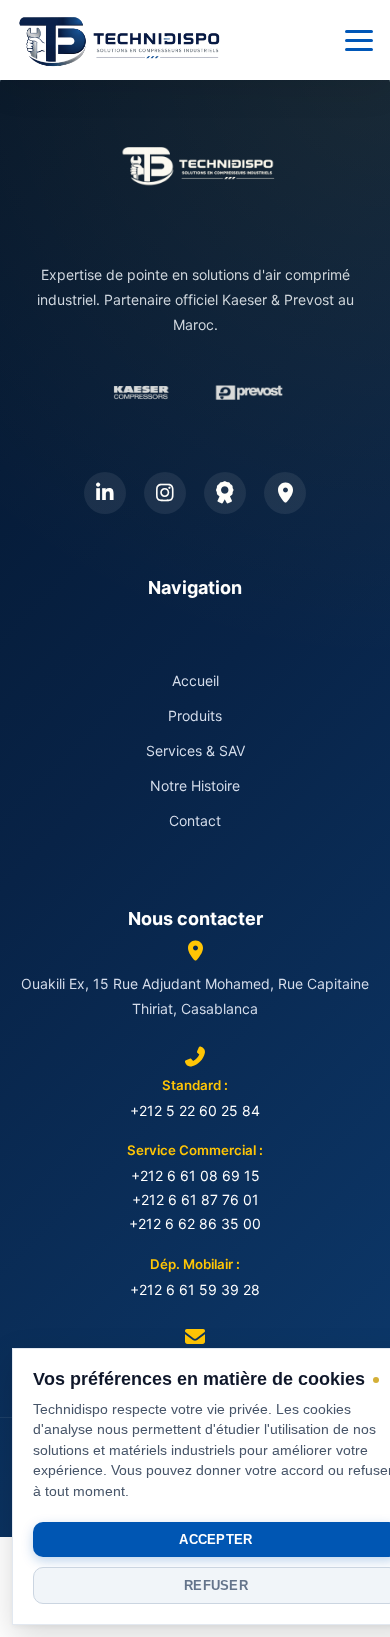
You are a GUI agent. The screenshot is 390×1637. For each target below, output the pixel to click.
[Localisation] (285, 493)
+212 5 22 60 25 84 (195, 1110)
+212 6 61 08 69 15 (195, 1175)
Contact (195, 820)
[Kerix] (225, 493)
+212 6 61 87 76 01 (195, 1199)
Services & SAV (195, 750)
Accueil (195, 680)
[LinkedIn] (105, 493)
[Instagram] (165, 493)
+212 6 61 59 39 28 (195, 1289)
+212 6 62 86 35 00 (195, 1223)
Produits (195, 715)
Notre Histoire (195, 785)
